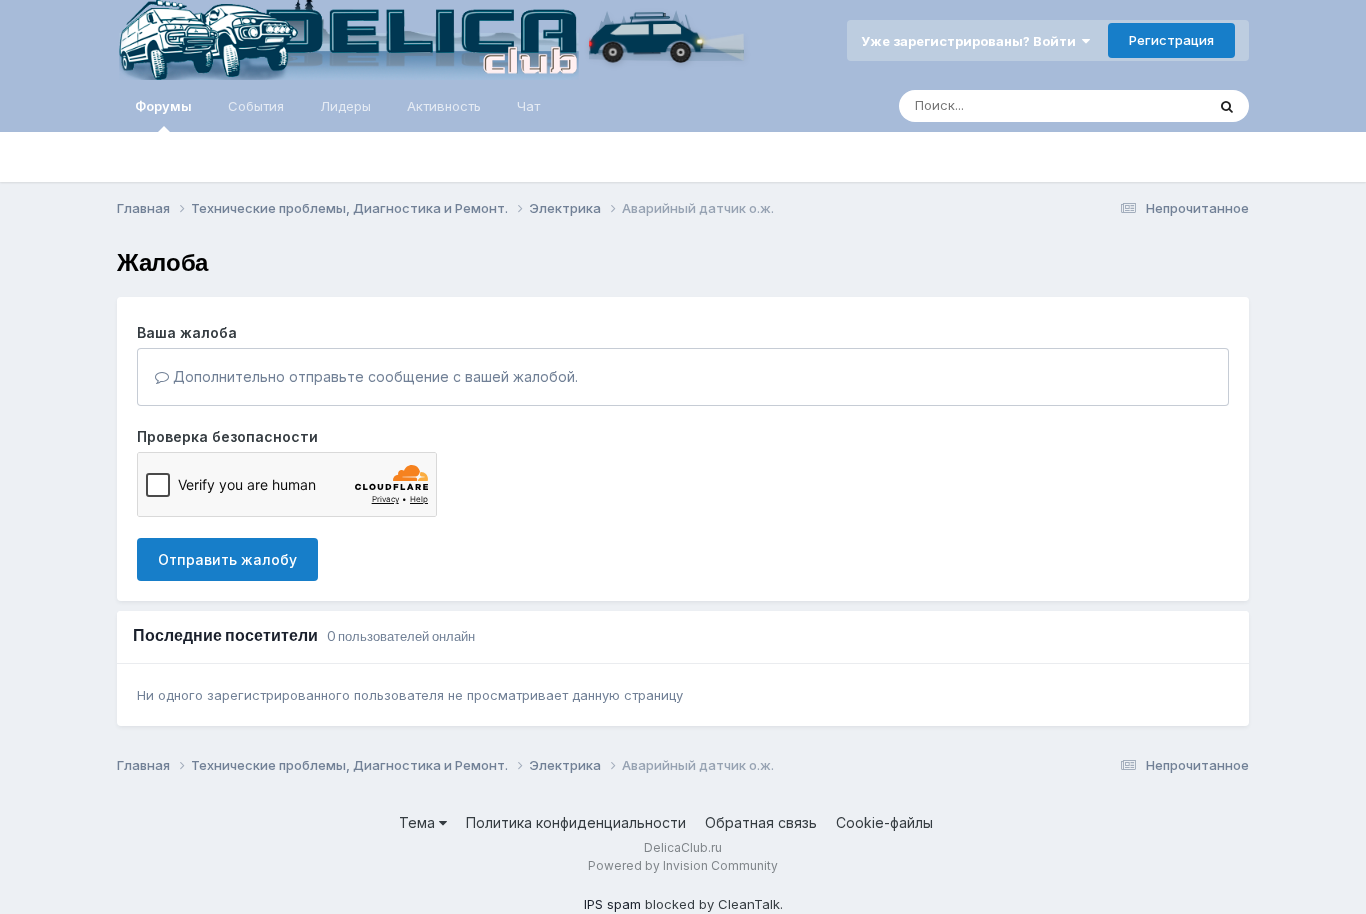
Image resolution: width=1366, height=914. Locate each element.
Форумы (163, 106)
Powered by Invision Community (683, 865)
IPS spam (612, 904)
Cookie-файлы (884, 822)
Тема (419, 822)
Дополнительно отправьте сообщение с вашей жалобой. (373, 376)
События (256, 106)
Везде (1158, 105)
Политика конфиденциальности (576, 822)
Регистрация (1171, 40)
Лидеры (345, 106)
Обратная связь (761, 822)
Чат (528, 106)
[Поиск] (1227, 106)
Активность (444, 106)
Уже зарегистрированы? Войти (971, 41)
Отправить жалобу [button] (227, 559)
